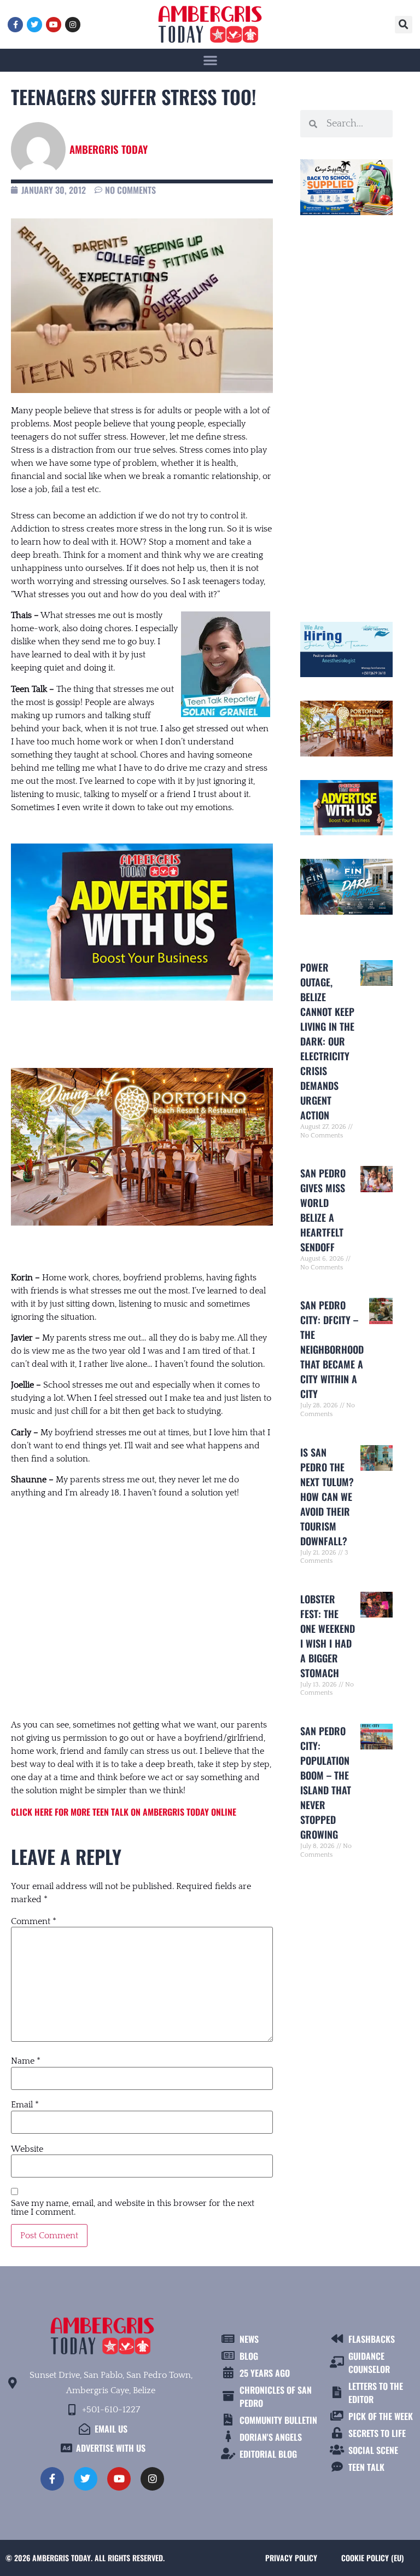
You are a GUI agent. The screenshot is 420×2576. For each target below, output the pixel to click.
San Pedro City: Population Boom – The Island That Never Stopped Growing (326, 1783)
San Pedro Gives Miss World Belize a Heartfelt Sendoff (323, 1210)
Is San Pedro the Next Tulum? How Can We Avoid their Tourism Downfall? (327, 1497)
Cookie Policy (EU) (372, 2558)
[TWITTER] (34, 25)
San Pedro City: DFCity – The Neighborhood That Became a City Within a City (332, 1349)
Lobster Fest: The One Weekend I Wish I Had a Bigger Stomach (328, 1636)
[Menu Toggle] (210, 60)
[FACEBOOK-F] (15, 25)
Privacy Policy (291, 2558)
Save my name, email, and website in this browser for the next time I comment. (133, 2208)
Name (26, 2061)
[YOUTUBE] (54, 25)
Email (25, 2105)
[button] (404, 25)
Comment (34, 1921)
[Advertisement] (142, 1598)
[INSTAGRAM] (73, 25)
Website (27, 2149)
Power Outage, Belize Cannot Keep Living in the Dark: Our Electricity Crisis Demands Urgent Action (327, 1041)
